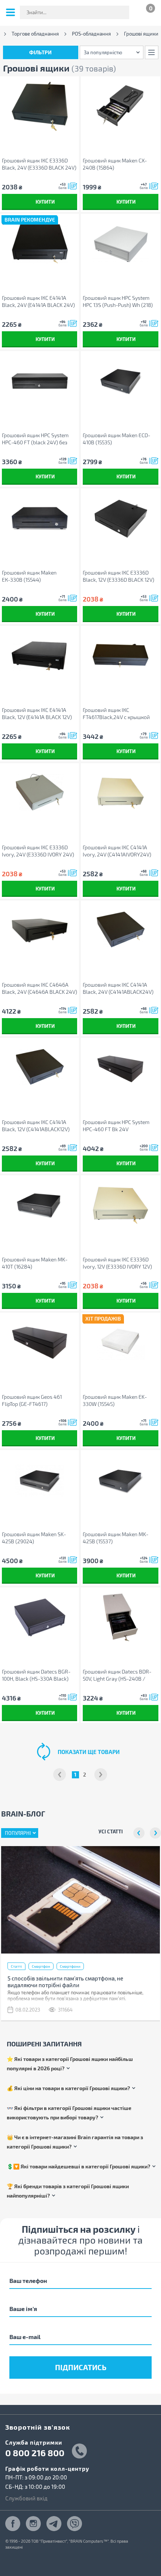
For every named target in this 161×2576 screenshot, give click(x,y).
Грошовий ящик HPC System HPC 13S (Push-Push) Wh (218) (118, 301)
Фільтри (40, 52)
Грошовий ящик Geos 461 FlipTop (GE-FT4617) (32, 1400)
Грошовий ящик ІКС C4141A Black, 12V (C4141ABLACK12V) (36, 1126)
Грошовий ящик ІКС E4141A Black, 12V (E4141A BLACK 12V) (37, 713)
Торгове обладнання (35, 34)
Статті (16, 1966)
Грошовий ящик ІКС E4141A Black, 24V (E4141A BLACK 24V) (38, 301)
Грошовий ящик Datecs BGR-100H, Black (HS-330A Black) (36, 1675)
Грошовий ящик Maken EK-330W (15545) (115, 1400)
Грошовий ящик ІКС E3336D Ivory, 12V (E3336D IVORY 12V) (117, 1263)
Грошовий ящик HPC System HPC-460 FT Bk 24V (116, 1126)
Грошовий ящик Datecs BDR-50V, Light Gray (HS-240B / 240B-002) (117, 1675)
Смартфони (70, 1966)
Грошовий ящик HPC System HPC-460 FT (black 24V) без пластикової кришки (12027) (36, 439)
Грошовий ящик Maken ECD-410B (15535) (116, 439)
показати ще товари (89, 1752)
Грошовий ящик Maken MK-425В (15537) (116, 1538)
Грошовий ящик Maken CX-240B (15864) (115, 164)
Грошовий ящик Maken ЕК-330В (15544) (29, 576)
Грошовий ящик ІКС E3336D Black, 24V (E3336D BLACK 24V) (39, 164)
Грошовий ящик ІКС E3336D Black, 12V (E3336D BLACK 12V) (119, 576)
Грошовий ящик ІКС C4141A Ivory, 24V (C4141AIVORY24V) (117, 851)
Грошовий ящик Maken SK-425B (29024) (34, 1538)
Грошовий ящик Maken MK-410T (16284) (35, 1263)
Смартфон (41, 1966)
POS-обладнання (91, 34)
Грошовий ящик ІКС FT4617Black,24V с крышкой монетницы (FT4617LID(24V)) (117, 714)
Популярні (18, 1833)
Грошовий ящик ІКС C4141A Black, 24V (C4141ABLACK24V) (118, 988)
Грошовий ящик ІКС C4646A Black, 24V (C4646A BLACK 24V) (40, 988)
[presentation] (139, 1833)
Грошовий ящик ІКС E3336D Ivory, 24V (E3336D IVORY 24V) (38, 851)
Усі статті (111, 1831)
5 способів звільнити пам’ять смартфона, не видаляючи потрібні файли (65, 1982)
